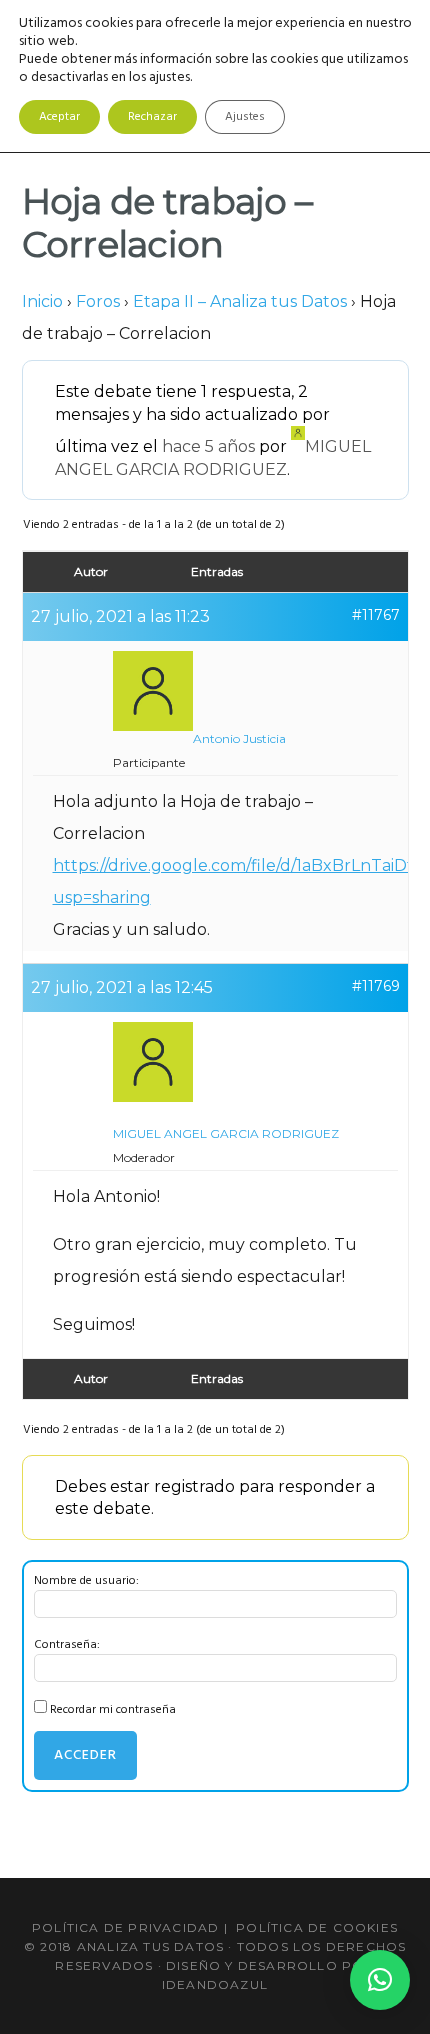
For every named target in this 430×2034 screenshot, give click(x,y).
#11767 (376, 615)
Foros (98, 301)
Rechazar (152, 117)
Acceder (85, 1755)
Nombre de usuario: (86, 1581)
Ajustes (245, 117)
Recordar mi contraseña (113, 1710)
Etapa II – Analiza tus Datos (240, 301)
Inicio (42, 301)
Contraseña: (67, 1645)
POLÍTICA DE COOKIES (317, 1927)
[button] (380, 1980)
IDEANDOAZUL (215, 1984)
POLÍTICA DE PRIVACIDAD (125, 1927)
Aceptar (59, 117)
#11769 (376, 986)
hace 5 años (208, 446)
